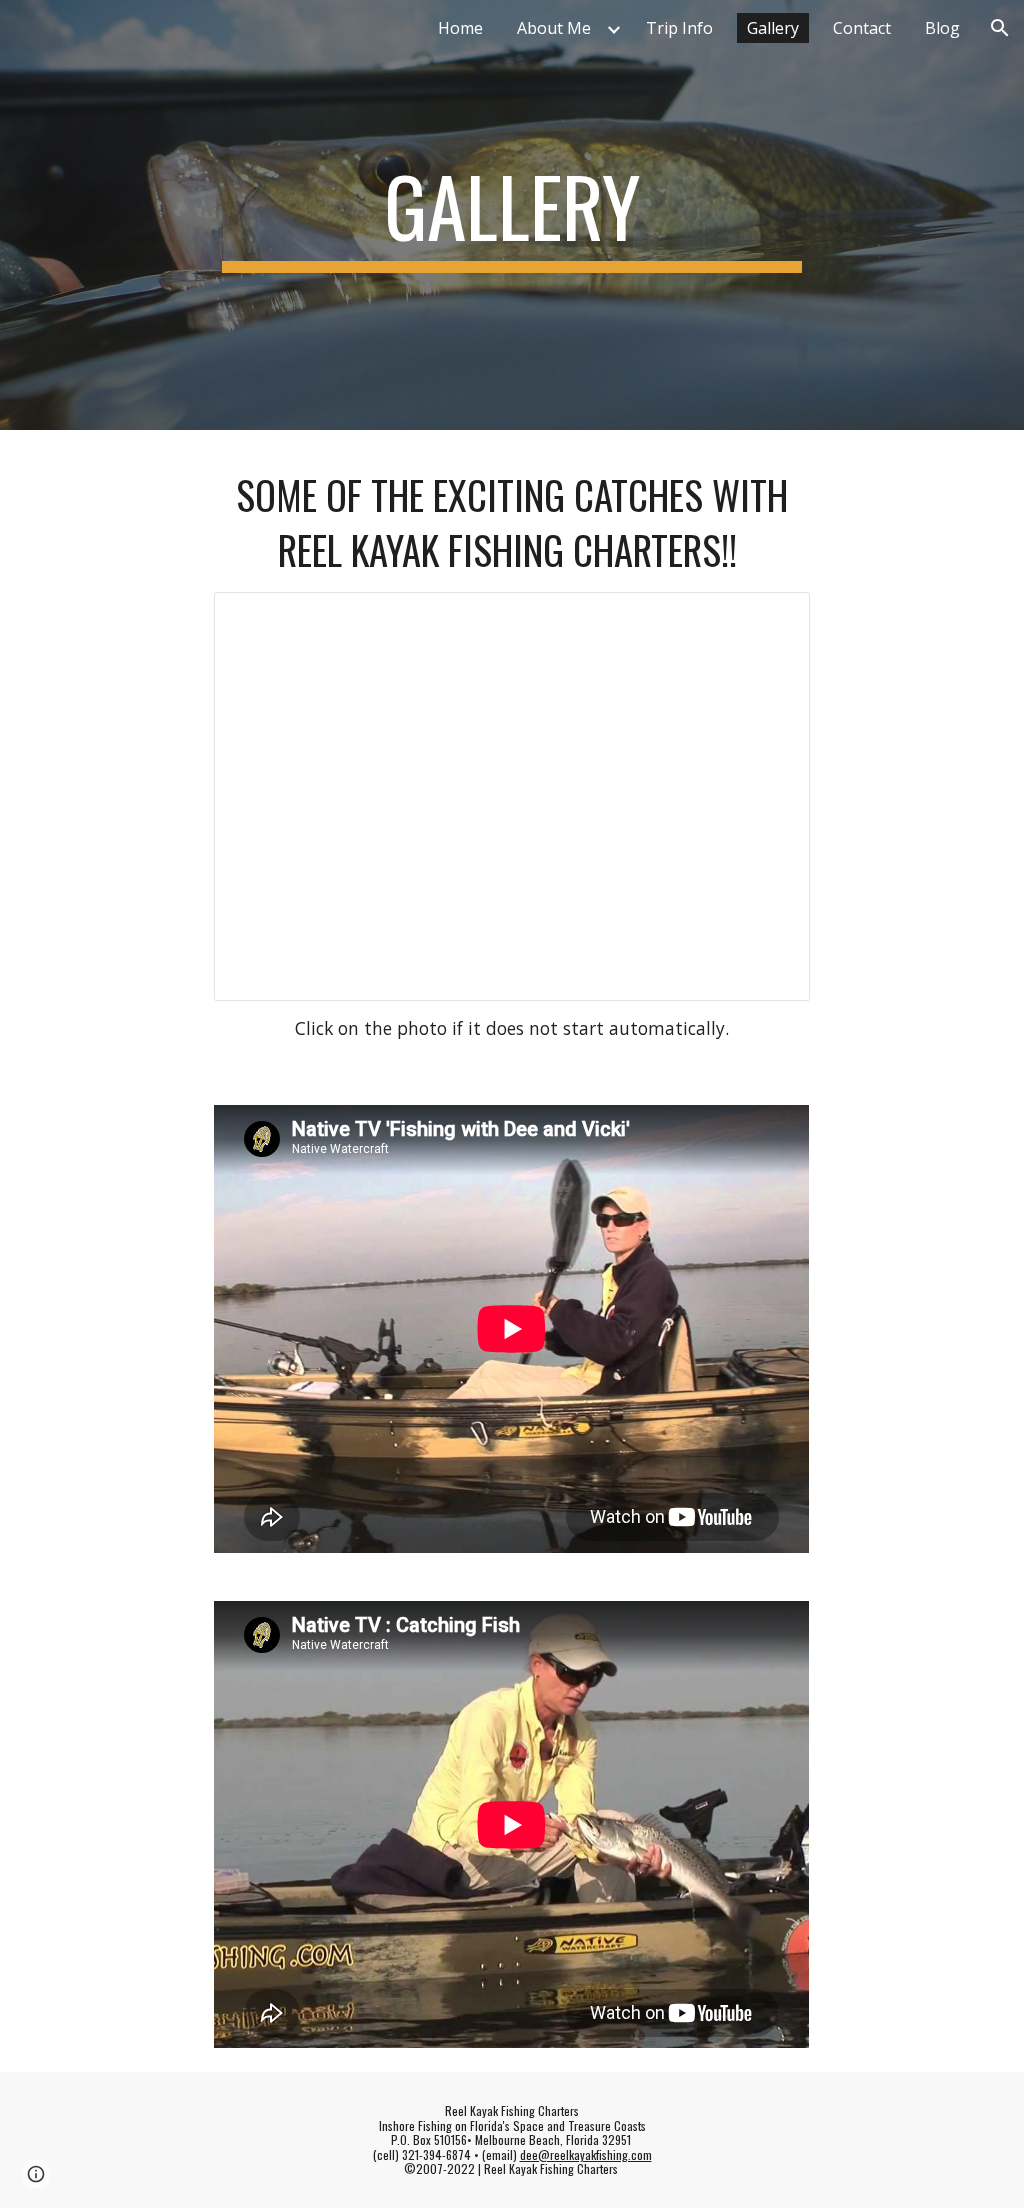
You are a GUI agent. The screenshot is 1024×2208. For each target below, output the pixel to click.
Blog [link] (942, 28)
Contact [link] (862, 28)
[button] (1000, 28)
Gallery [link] (773, 28)
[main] (511, 215)
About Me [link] (554, 28)
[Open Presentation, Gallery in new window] (772, 618)
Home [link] (460, 28)
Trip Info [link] (679, 28)
